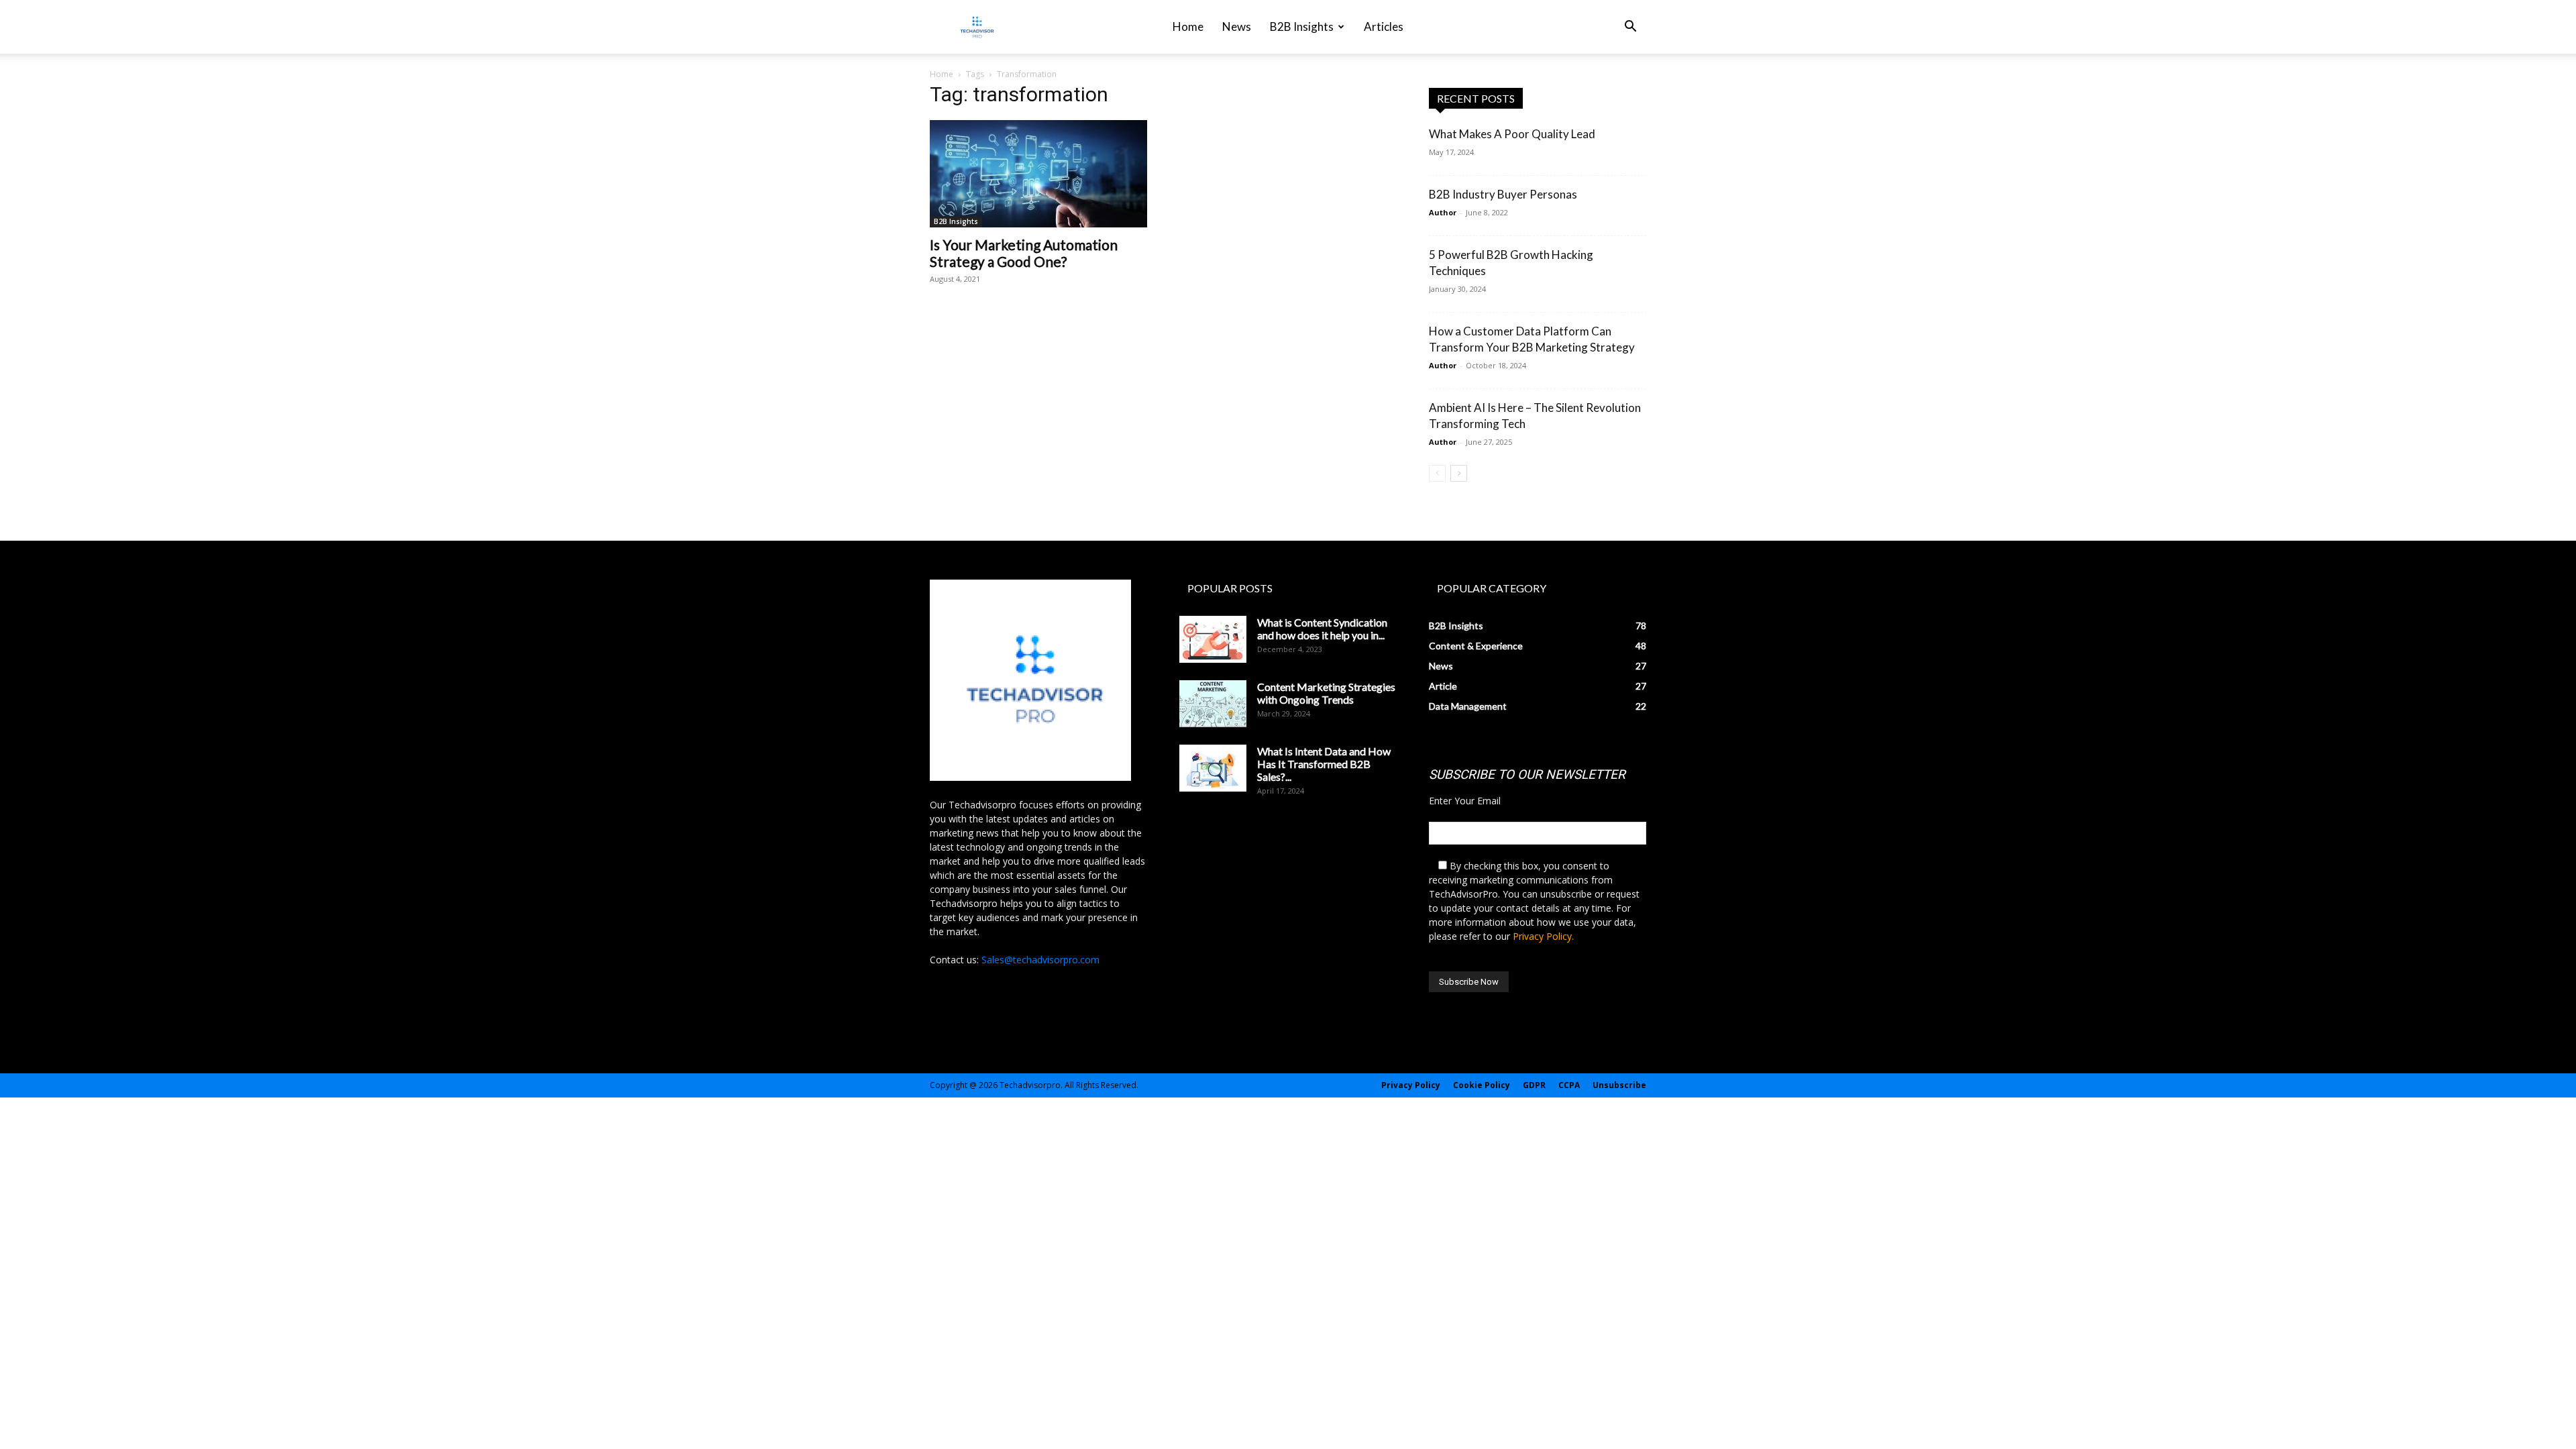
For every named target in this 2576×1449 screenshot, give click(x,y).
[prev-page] (1437, 473)
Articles (1384, 26)
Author (1443, 212)
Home (1188, 26)
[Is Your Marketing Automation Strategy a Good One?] (1038, 174)
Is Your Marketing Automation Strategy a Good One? (1024, 253)
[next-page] (1459, 473)
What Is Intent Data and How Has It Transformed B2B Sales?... (1324, 764)
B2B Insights (1302, 26)
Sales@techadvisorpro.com (1040, 960)
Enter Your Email (1465, 801)
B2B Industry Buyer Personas (1503, 194)
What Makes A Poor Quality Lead (1512, 134)
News (1237, 26)
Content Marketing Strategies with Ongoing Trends (1326, 693)
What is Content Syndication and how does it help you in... (1322, 629)
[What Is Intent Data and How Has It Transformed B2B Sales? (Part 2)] (1213, 768)
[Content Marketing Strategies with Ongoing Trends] (1213, 704)
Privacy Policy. (1543, 936)
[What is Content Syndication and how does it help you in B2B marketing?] (1213, 639)
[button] (1630, 28)
